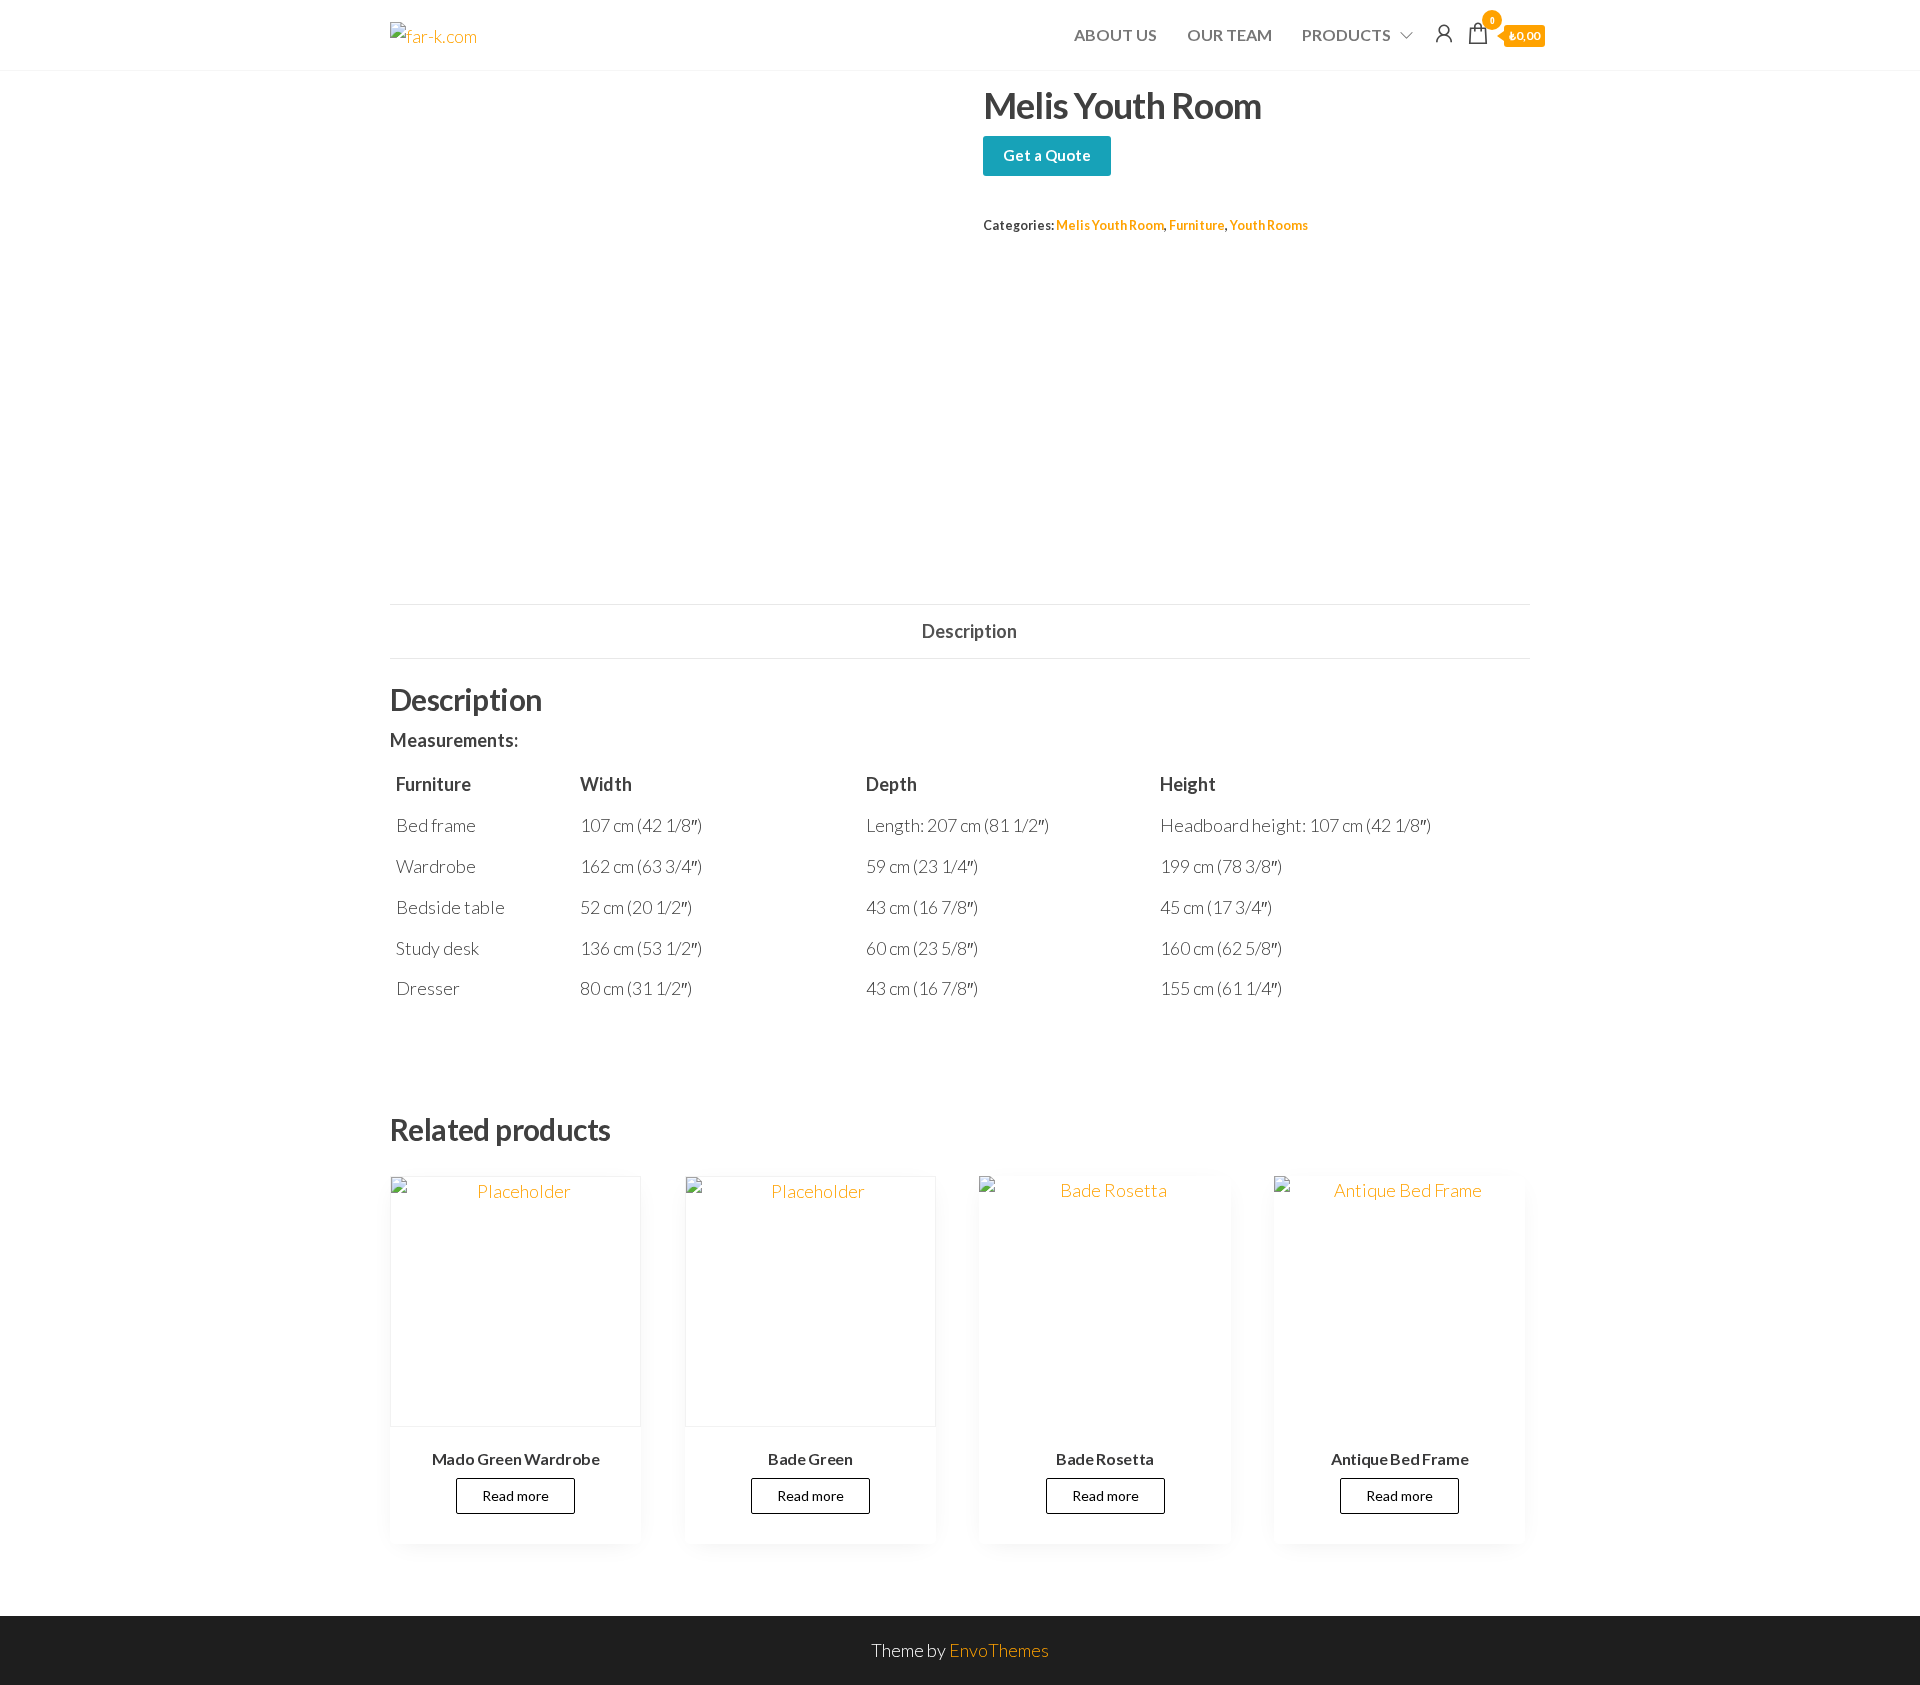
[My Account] (1444, 33)
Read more (515, 1495)
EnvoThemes (999, 1650)
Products (1346, 34)
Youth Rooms (1269, 225)
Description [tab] (969, 631)
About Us (1115, 34)
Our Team (1229, 34)
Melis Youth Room (1110, 225)
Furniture (1197, 225)
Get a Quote (1047, 155)
